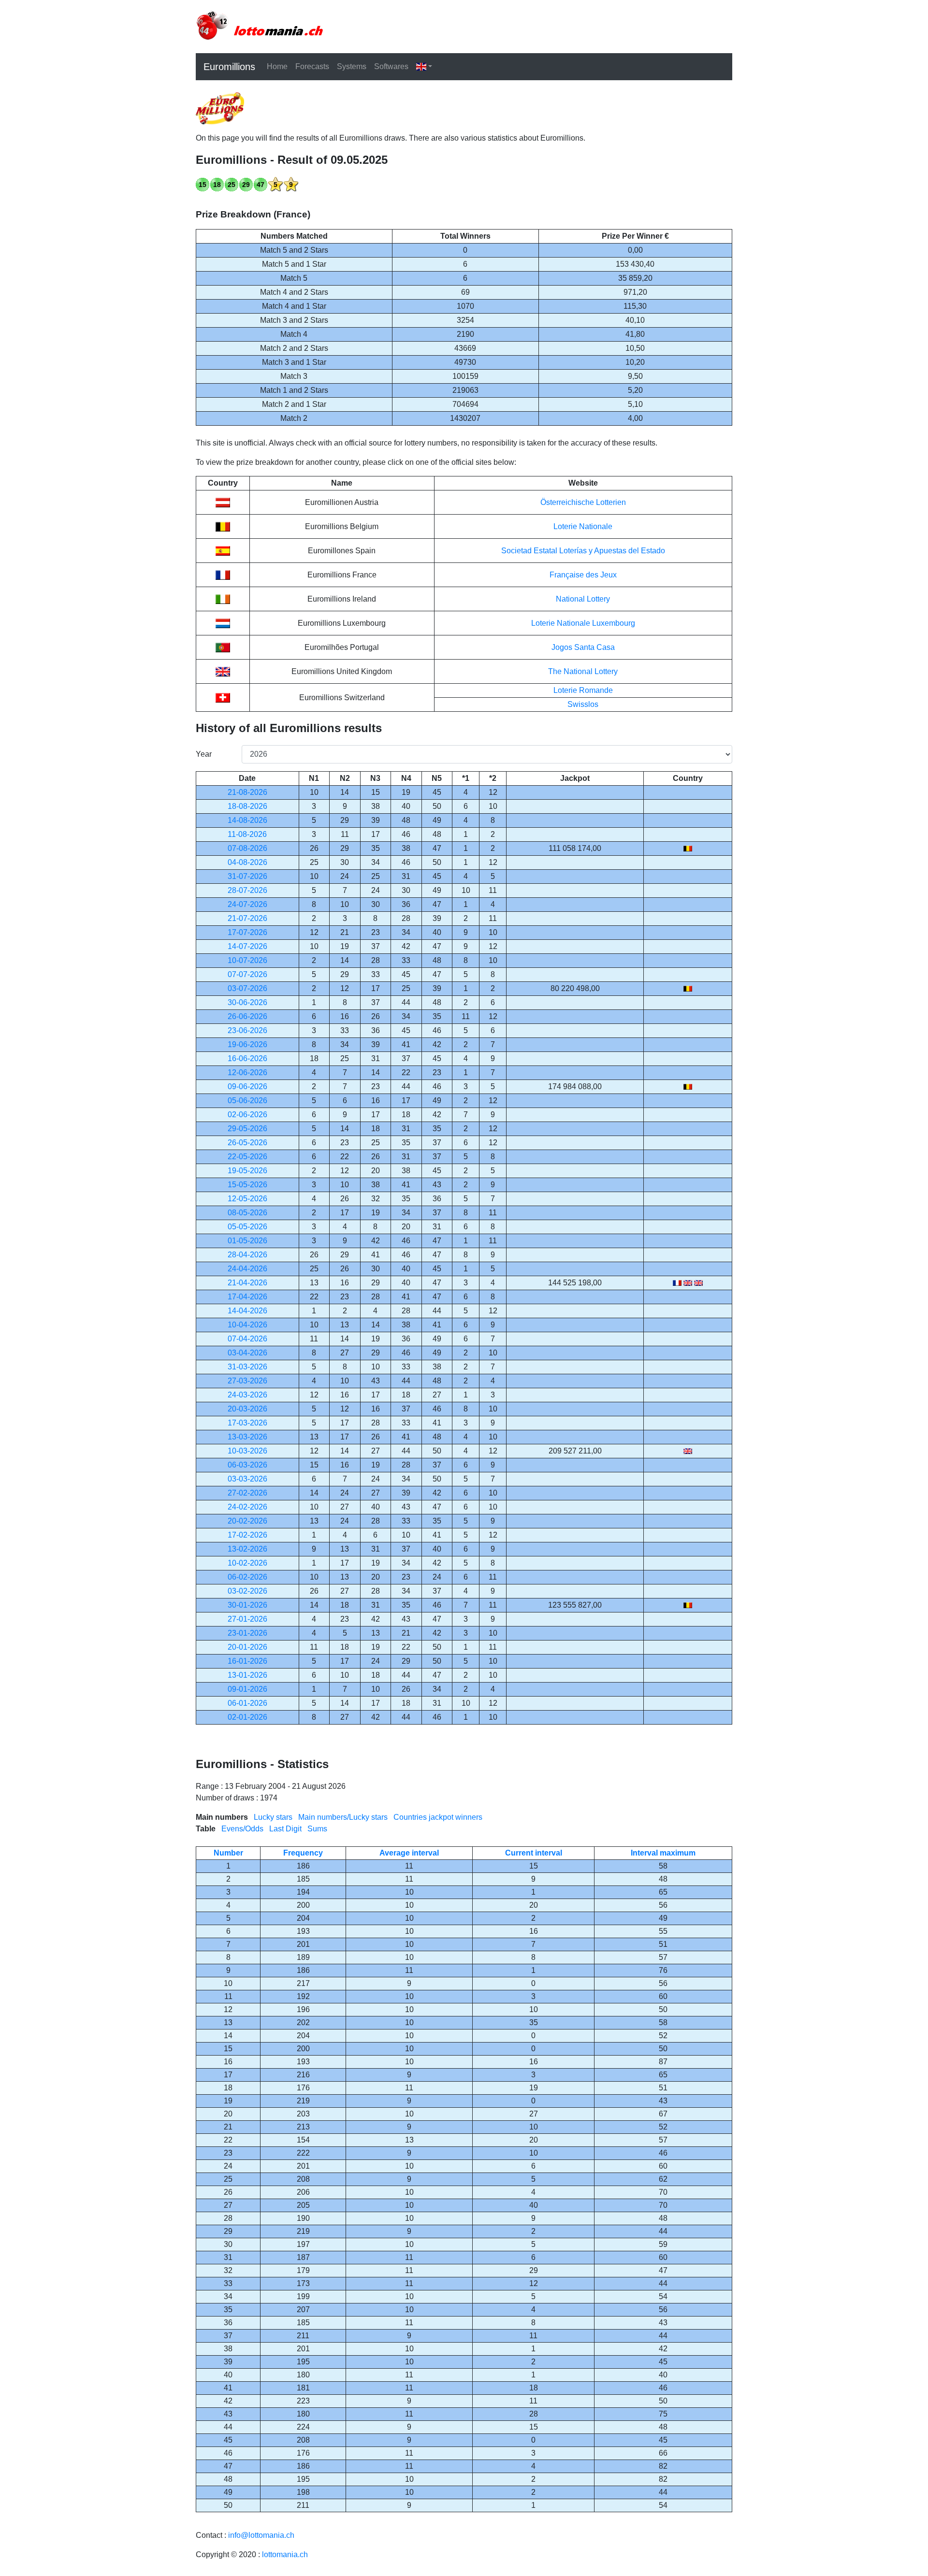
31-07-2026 (247, 876)
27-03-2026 (247, 1381)
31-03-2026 (247, 1367)
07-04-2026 (247, 1339)
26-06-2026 (247, 1016)
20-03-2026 (247, 1409)
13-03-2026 (247, 1437)
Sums (317, 1829)
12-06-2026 (247, 1072)
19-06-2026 (247, 1044)
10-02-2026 (247, 1563)
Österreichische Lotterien (583, 502)
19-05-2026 (247, 1171)
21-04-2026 (247, 1283)
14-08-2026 (247, 820)
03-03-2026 (247, 1479)
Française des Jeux (583, 575)
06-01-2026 (247, 1703)
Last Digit (285, 1829)
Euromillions (229, 67)
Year (204, 754)
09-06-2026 (247, 1087)
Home (277, 66)
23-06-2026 (247, 1030)
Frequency (303, 1853)
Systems (352, 66)
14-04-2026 (247, 1311)
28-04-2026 (247, 1255)
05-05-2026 (247, 1227)
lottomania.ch (285, 2554)
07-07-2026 (247, 974)
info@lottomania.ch (261, 2535)
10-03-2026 (247, 1451)
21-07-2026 (247, 918)
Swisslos (583, 704)
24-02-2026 (247, 1507)
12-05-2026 (247, 1199)
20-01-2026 (247, 1647)
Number (228, 1853)
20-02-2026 (247, 1521)
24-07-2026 (247, 904)
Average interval (409, 1853)
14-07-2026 (247, 946)
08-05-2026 (247, 1213)
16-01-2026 (247, 1661)
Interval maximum (663, 1853)
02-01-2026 (247, 1717)
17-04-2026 (247, 1297)
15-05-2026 (247, 1185)
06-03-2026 (247, 1465)
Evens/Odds (242, 1829)
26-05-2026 (247, 1143)
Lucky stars (273, 1817)
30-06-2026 (247, 1002)
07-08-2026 (247, 848)
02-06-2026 (247, 1115)
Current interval (534, 1853)
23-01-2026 (247, 1633)
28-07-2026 (247, 890)
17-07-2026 (247, 932)
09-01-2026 (247, 1689)
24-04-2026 (247, 1269)
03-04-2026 (247, 1353)
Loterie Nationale (583, 526)
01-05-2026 (247, 1241)
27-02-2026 (247, 1493)
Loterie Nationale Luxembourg (583, 623)
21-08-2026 (247, 792)
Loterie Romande (583, 690)
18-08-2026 (247, 806)
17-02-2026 (247, 1535)
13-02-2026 (247, 1549)
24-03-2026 (247, 1395)
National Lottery (583, 599)
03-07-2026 (247, 988)
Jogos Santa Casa (583, 647)
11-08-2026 (247, 834)
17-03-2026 (247, 1423)
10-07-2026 (247, 960)
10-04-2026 (247, 1325)
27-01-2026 (247, 1619)
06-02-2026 (247, 1577)
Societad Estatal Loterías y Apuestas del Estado (583, 551)
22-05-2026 (247, 1157)
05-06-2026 (247, 1101)
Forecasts (312, 66)
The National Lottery (583, 671)
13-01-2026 (247, 1675)
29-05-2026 (247, 1129)
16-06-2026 (247, 1058)
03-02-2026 (247, 1591)
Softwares (391, 66)
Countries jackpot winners (438, 1817)
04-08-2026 (247, 862)
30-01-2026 (247, 1605)
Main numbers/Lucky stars (343, 1817)
